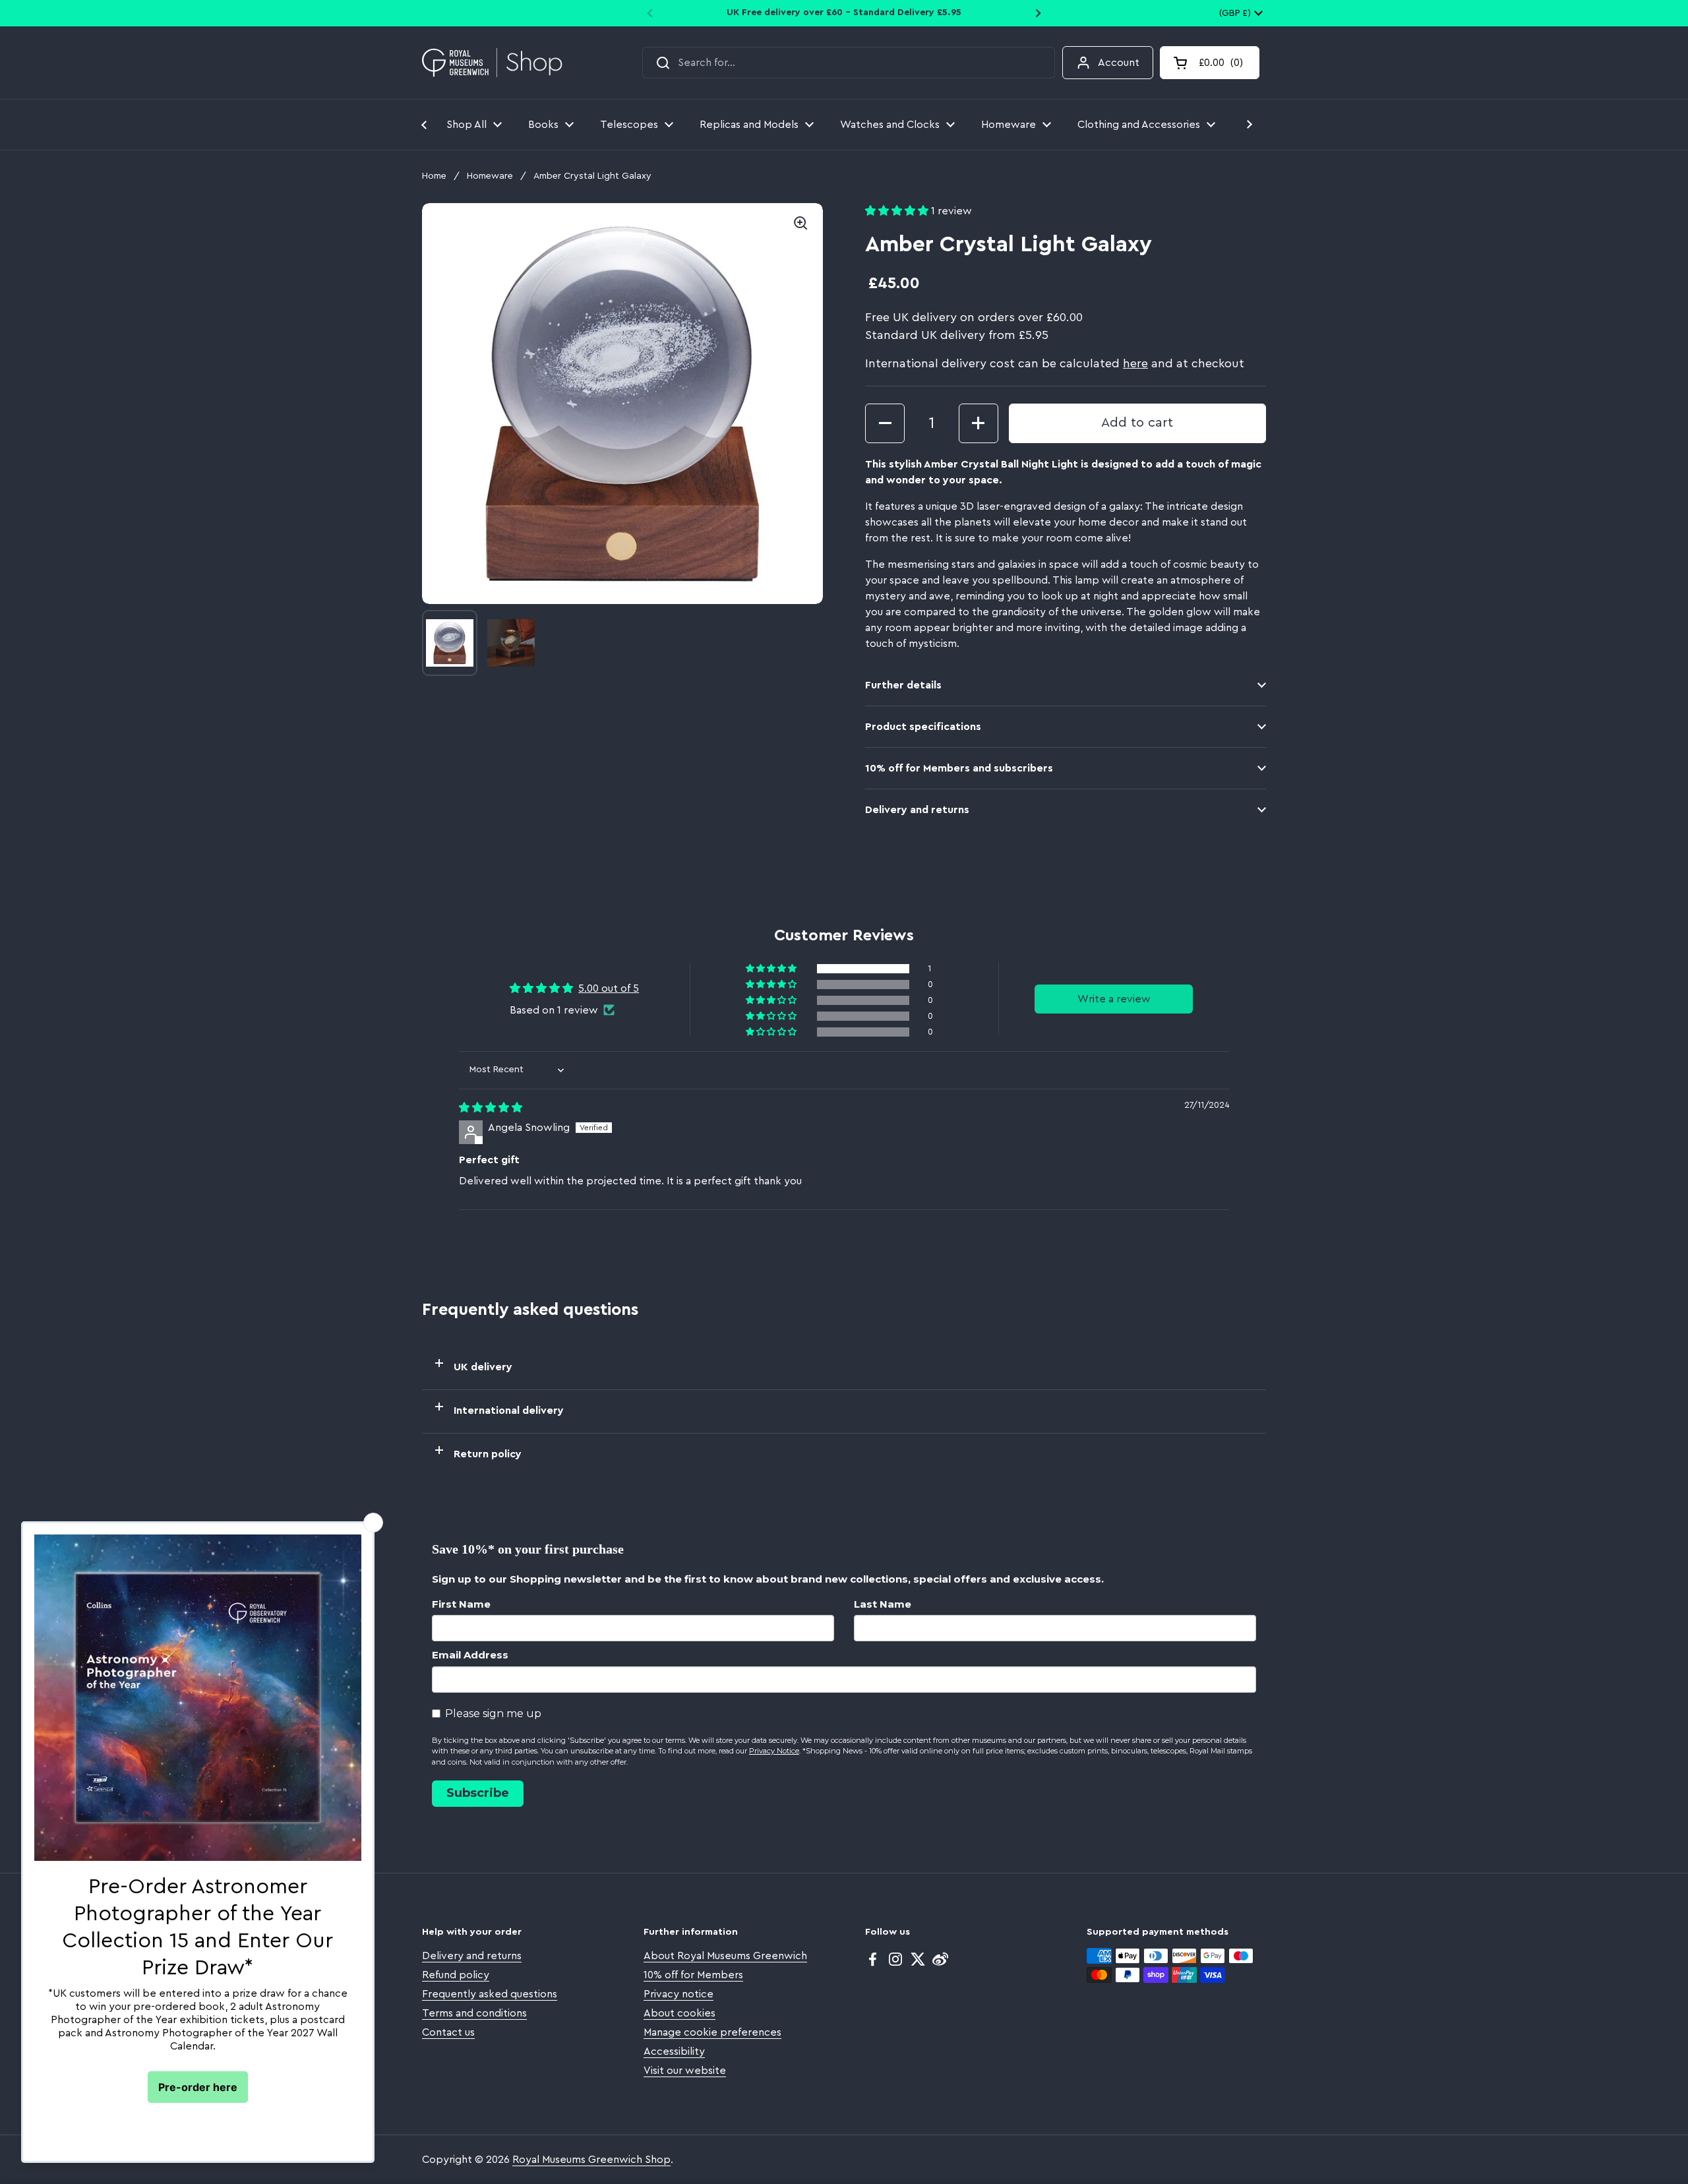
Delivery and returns (472, 1956)
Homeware (490, 176)
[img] (491, 1108)
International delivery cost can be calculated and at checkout (1055, 363)
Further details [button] (903, 685)
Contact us (448, 2032)
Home (434, 176)
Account (1119, 63)
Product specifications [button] (923, 727)
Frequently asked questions (490, 1994)
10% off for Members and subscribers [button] (959, 768)
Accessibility (674, 2051)
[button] (1210, 63)
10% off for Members (693, 1975)
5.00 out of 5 (609, 988)
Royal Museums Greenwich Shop (591, 2160)
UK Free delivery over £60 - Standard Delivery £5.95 (844, 13)
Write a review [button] (1114, 999)
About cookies (679, 2013)
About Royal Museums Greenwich (725, 1956)
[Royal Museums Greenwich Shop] (492, 63)
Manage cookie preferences (712, 2032)
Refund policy (456, 1975)
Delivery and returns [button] (917, 810)
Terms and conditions (474, 2013)
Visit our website (685, 2071)
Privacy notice (678, 1994)
